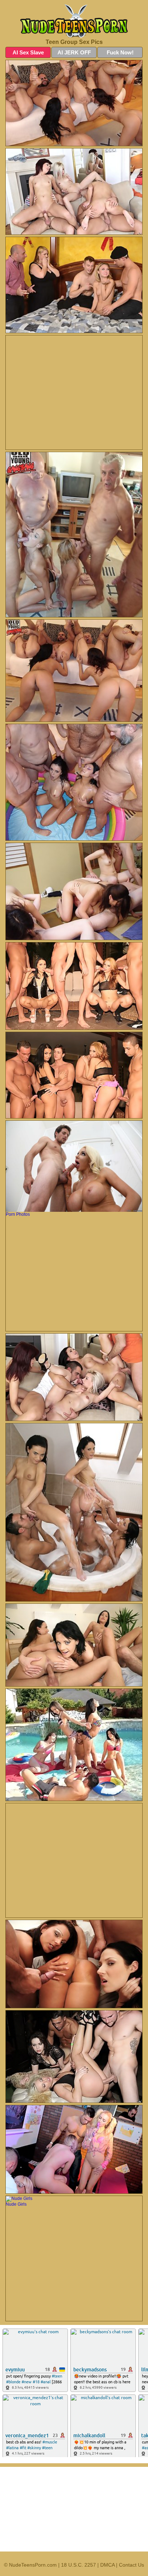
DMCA (107, 2565)
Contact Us (131, 2565)
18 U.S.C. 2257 (78, 2565)
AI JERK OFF (74, 52)
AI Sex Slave (28, 52)
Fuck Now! (120, 52)
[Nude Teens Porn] (74, 21)
